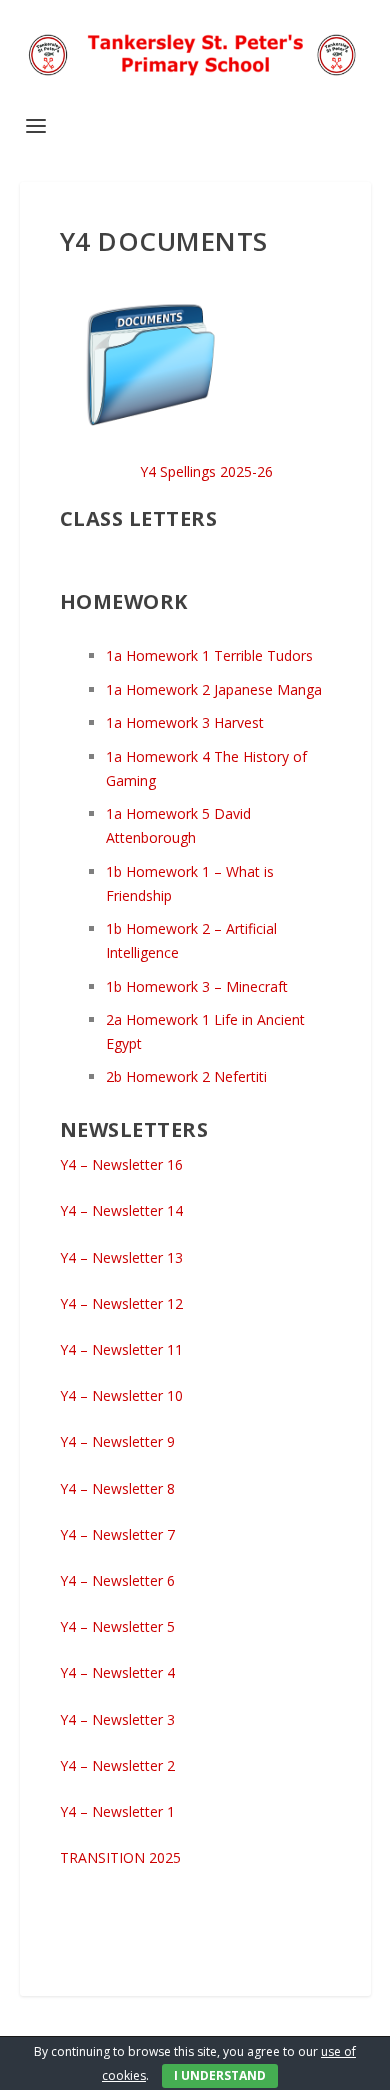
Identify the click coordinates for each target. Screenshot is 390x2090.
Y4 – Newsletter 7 (117, 1534)
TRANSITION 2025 (120, 1857)
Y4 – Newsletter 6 (117, 1580)
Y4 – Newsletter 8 (117, 1488)
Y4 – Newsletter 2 (117, 1765)
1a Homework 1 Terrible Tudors (209, 655)
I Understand (220, 2075)
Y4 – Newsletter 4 (117, 1672)
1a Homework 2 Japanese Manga (214, 689)
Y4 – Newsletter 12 (121, 1303)
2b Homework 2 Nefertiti (186, 1076)
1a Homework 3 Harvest (185, 722)
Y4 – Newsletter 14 (121, 1210)
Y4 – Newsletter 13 (121, 1257)
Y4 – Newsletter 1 (117, 1811)
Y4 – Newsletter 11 (121, 1349)
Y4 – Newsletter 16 (121, 1164)
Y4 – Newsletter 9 (117, 1441)
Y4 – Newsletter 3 (117, 1719)
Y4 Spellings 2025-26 (206, 471)
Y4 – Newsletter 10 (121, 1395)
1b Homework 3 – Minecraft (197, 986)
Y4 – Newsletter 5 (117, 1626)
